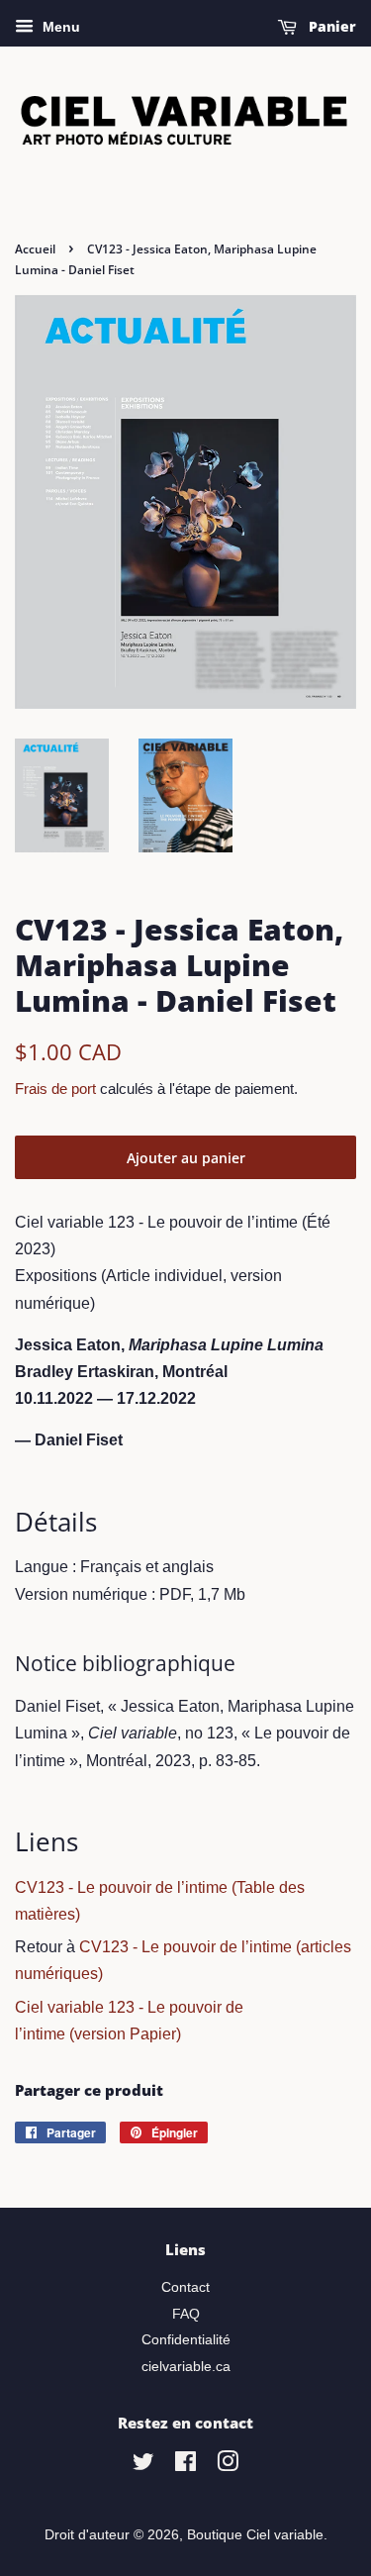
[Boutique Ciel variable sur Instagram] (228, 2466)
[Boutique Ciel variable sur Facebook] (185, 2466)
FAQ (186, 2314)
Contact (185, 2287)
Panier (330, 26)
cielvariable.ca (186, 2367)
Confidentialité (186, 2340)
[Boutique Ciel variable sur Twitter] (143, 2466)
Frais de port (55, 1089)
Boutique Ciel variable (255, 2535)
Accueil (35, 249)
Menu (59, 27)
